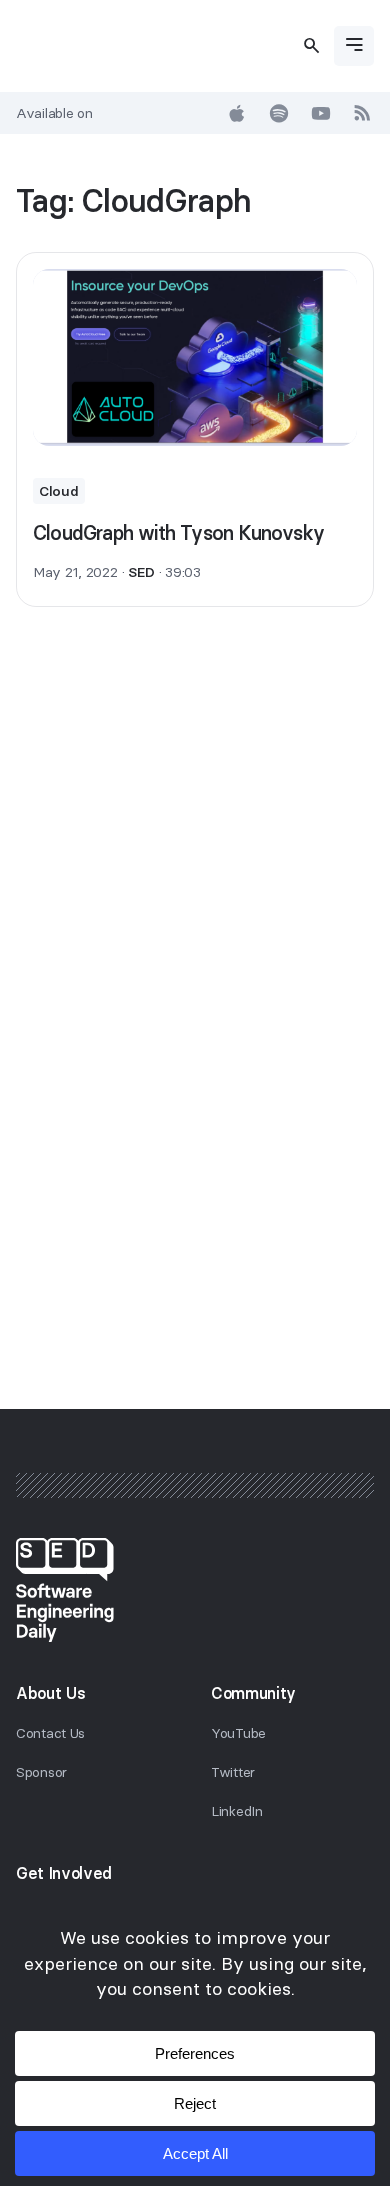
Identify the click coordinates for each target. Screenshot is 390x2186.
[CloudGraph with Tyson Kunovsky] (195, 357)
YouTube (238, 1733)
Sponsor (41, 1772)
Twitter (233, 1772)
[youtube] (321, 113)
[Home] (195, 1589)
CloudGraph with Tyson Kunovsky (178, 532)
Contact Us (50, 1733)
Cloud (59, 491)
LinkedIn (237, 1811)
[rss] (363, 113)
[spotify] (279, 113)
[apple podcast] (237, 113)
